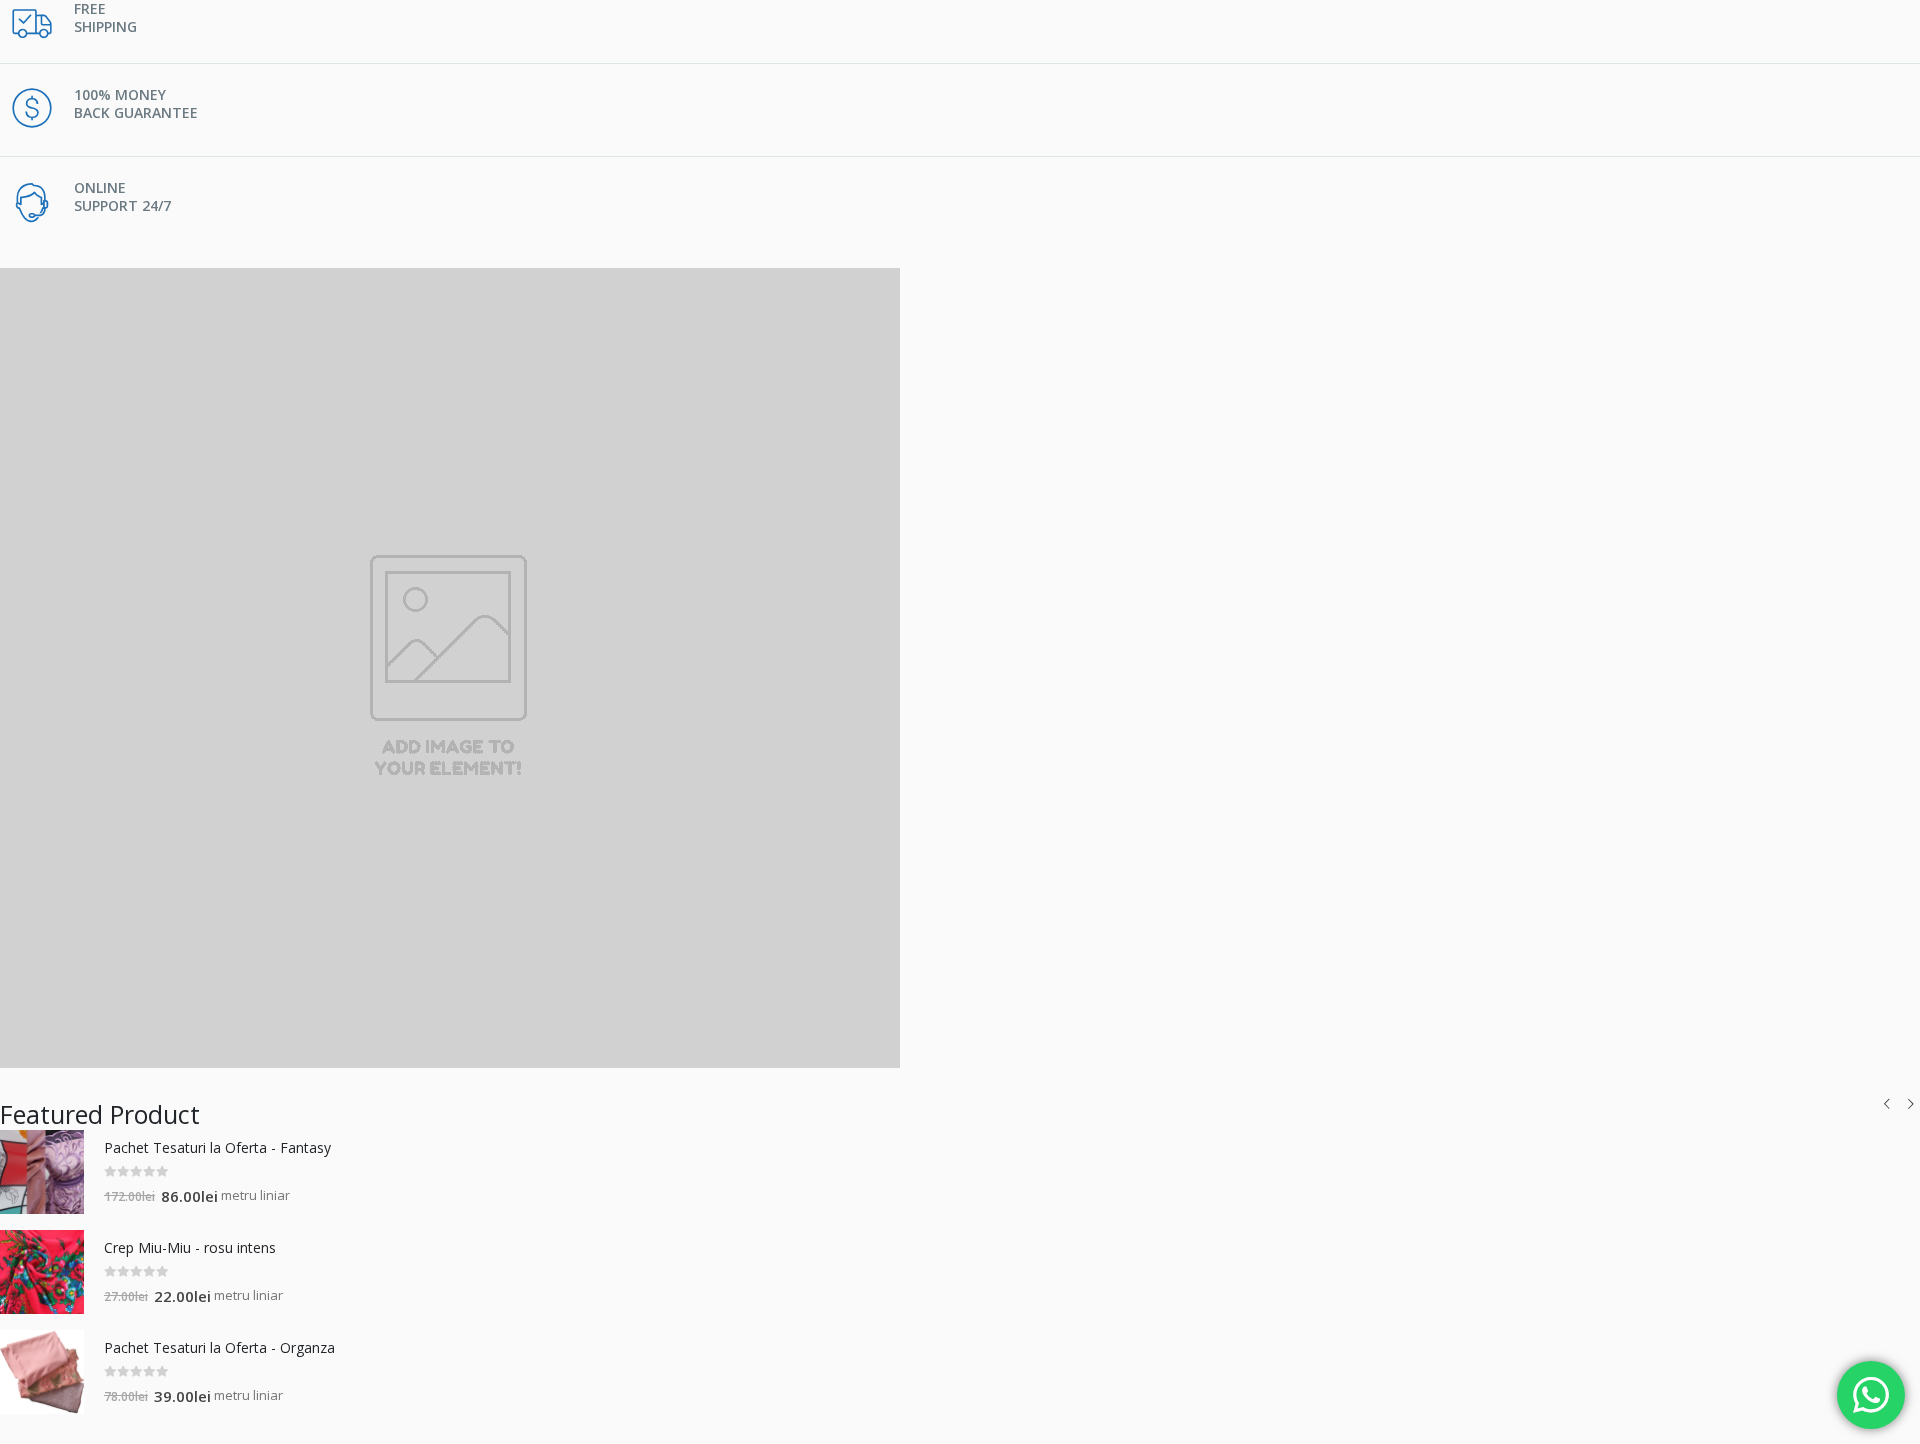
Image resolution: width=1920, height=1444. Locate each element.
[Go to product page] (42, 1172)
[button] (1887, 1104)
